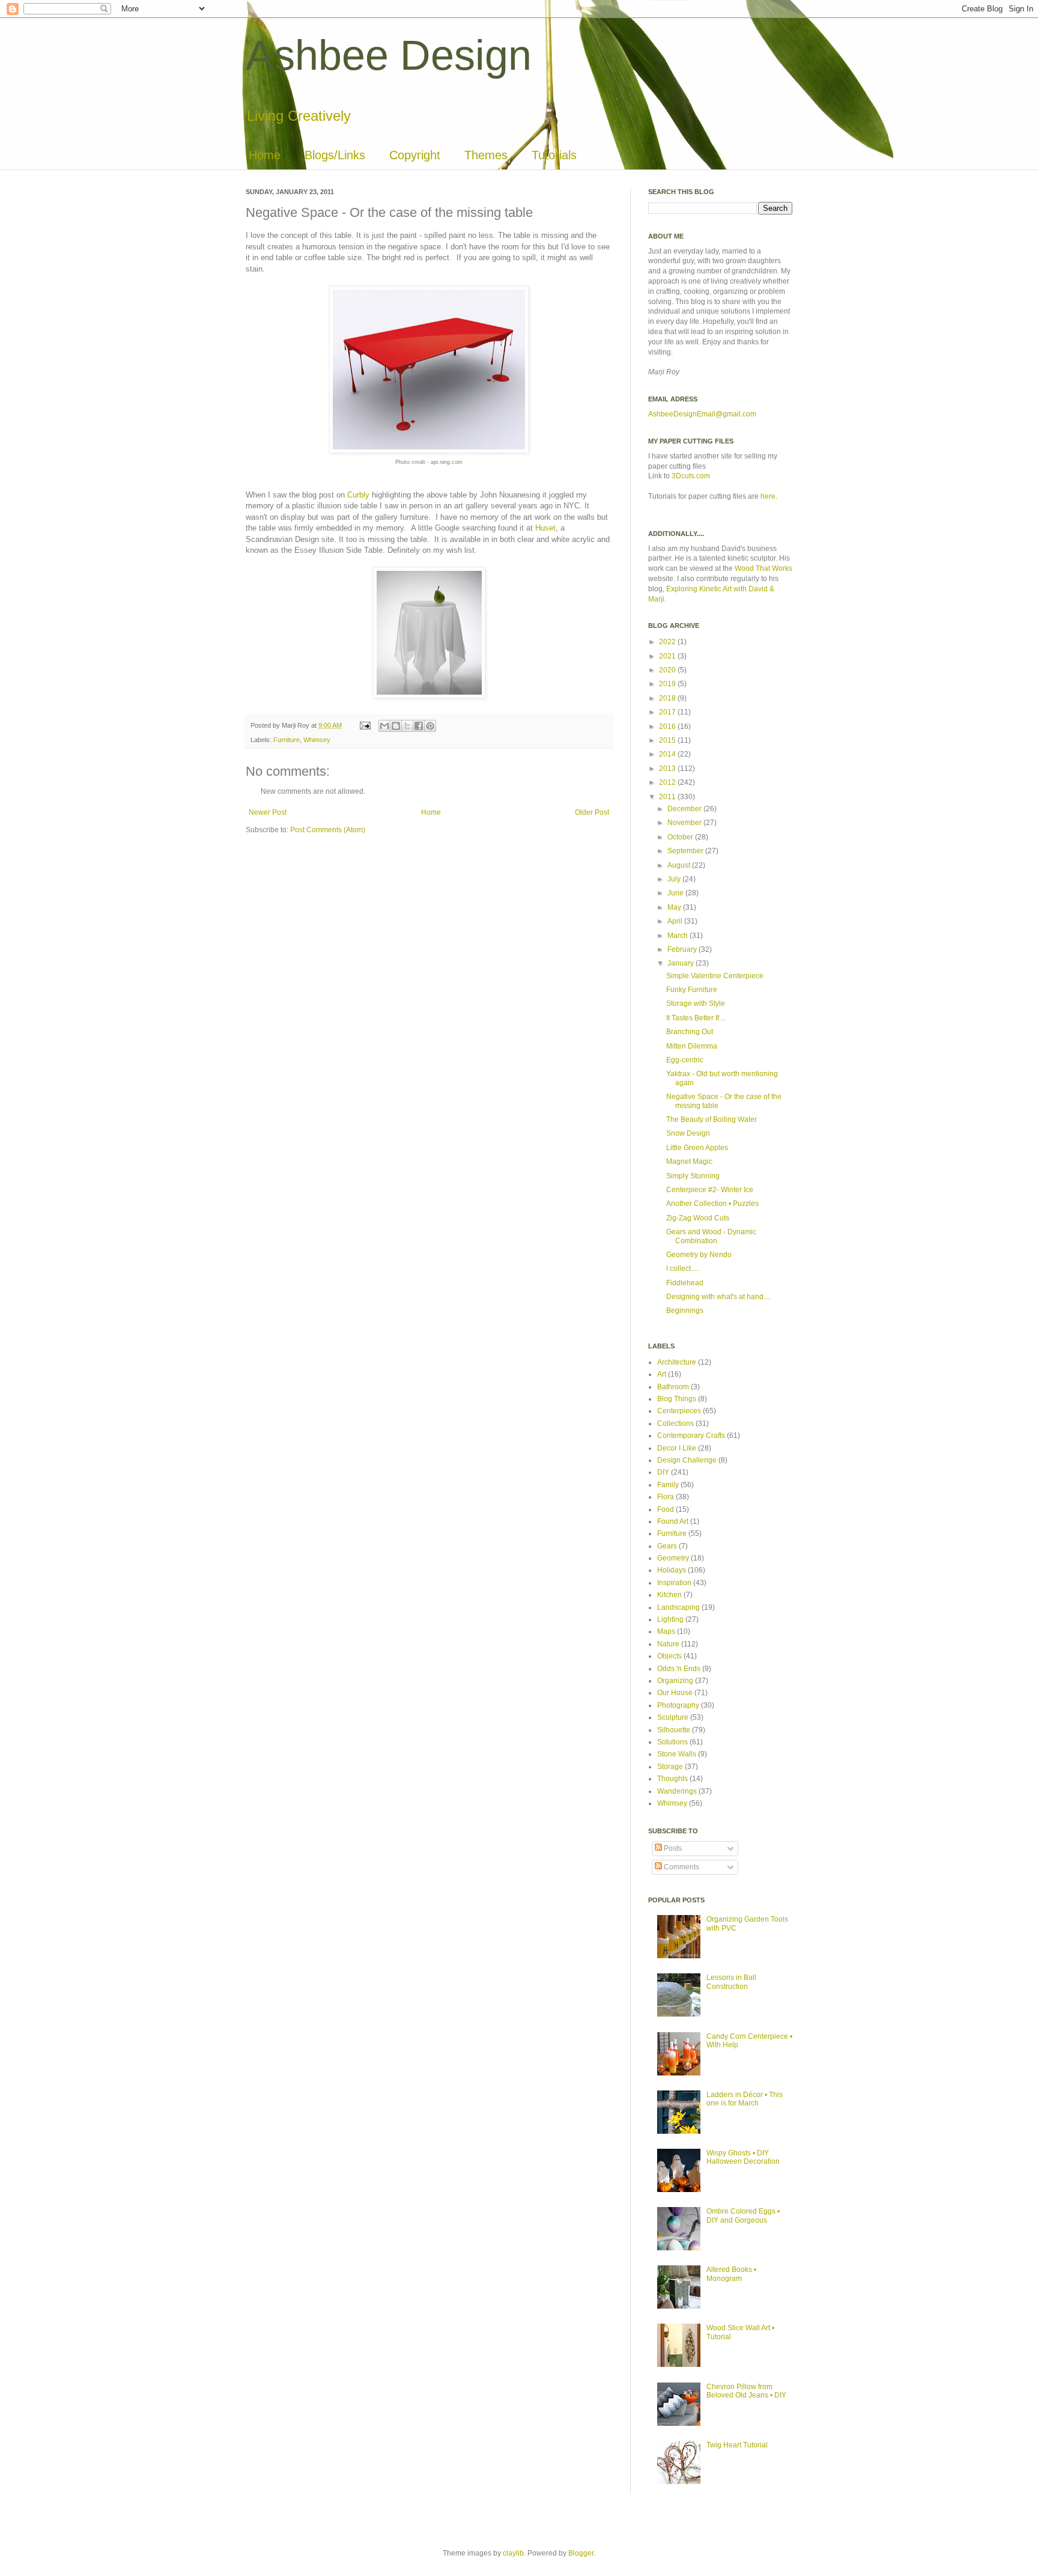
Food (666, 1509)
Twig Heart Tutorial (737, 2445)
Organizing (675, 1681)
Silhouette (674, 1730)
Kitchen (669, 1595)
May (675, 907)
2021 (668, 656)
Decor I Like (677, 1448)
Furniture (287, 740)
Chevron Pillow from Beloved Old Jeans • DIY (746, 2391)
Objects (669, 1656)
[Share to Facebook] (419, 726)
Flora (666, 1497)
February (683, 949)
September (686, 851)
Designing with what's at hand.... (718, 1297)
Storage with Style (696, 1003)
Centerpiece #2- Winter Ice (710, 1190)
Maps (666, 1631)
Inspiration (674, 1583)
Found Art (673, 1521)
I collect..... (683, 1268)
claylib (513, 2553)
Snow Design (688, 1133)
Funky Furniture (692, 990)
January (681, 963)
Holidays (672, 1570)
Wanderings (677, 1791)
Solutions (672, 1742)
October (681, 837)
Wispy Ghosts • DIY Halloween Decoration (743, 2157)
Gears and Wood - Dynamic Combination (711, 1236)
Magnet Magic (689, 1162)
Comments (681, 1867)
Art (662, 1374)
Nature (668, 1644)
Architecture (677, 1362)
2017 (668, 712)
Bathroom (673, 1387)
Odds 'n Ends (679, 1669)
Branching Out (690, 1032)
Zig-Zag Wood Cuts (698, 1218)
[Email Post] (365, 725)
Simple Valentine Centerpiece (715, 976)
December (685, 809)
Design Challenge (687, 1460)
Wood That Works (763, 568)
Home (265, 155)
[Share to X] (407, 726)
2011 (668, 797)
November (685, 823)
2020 (668, 670)
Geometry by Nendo (699, 1255)
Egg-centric (685, 1060)
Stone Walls (677, 1754)
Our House (675, 1693)
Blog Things (677, 1399)
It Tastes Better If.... (696, 1018)
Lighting (670, 1619)
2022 (668, 642)
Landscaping (678, 1607)
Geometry (673, 1558)
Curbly (358, 495)
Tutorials (554, 155)
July (675, 879)
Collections (675, 1423)
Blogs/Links (335, 155)
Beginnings (685, 1311)
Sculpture (673, 1717)
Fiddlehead (685, 1283)
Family (668, 1485)
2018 (668, 698)
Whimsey (317, 740)
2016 (668, 726)
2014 (668, 754)
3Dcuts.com (691, 476)
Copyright (415, 155)
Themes (486, 155)
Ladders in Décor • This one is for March (745, 2099)
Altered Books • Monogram (731, 2274)
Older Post (592, 812)
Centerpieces (679, 1411)
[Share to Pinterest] (430, 726)
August (680, 865)
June (676, 893)
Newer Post (268, 812)
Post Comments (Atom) (328, 830)
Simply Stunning (693, 1176)
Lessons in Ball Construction (731, 1982)
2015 (668, 740)
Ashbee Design (389, 55)
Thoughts (672, 1779)
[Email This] (384, 726)
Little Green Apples (697, 1148)
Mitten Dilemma (692, 1046)
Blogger (581, 2553)
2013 (668, 769)
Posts (672, 1848)
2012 (668, 782)
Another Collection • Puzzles (712, 1204)
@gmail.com (736, 414)
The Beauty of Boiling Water (712, 1119)
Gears (667, 1546)
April (676, 921)
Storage (670, 1767)
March (678, 936)
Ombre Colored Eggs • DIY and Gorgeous (743, 2215)
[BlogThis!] (396, 726)
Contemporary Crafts (691, 1436)
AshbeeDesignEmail (682, 414)
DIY (663, 1472)
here (768, 496)
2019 (668, 684)
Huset (545, 528)
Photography (678, 1705)
